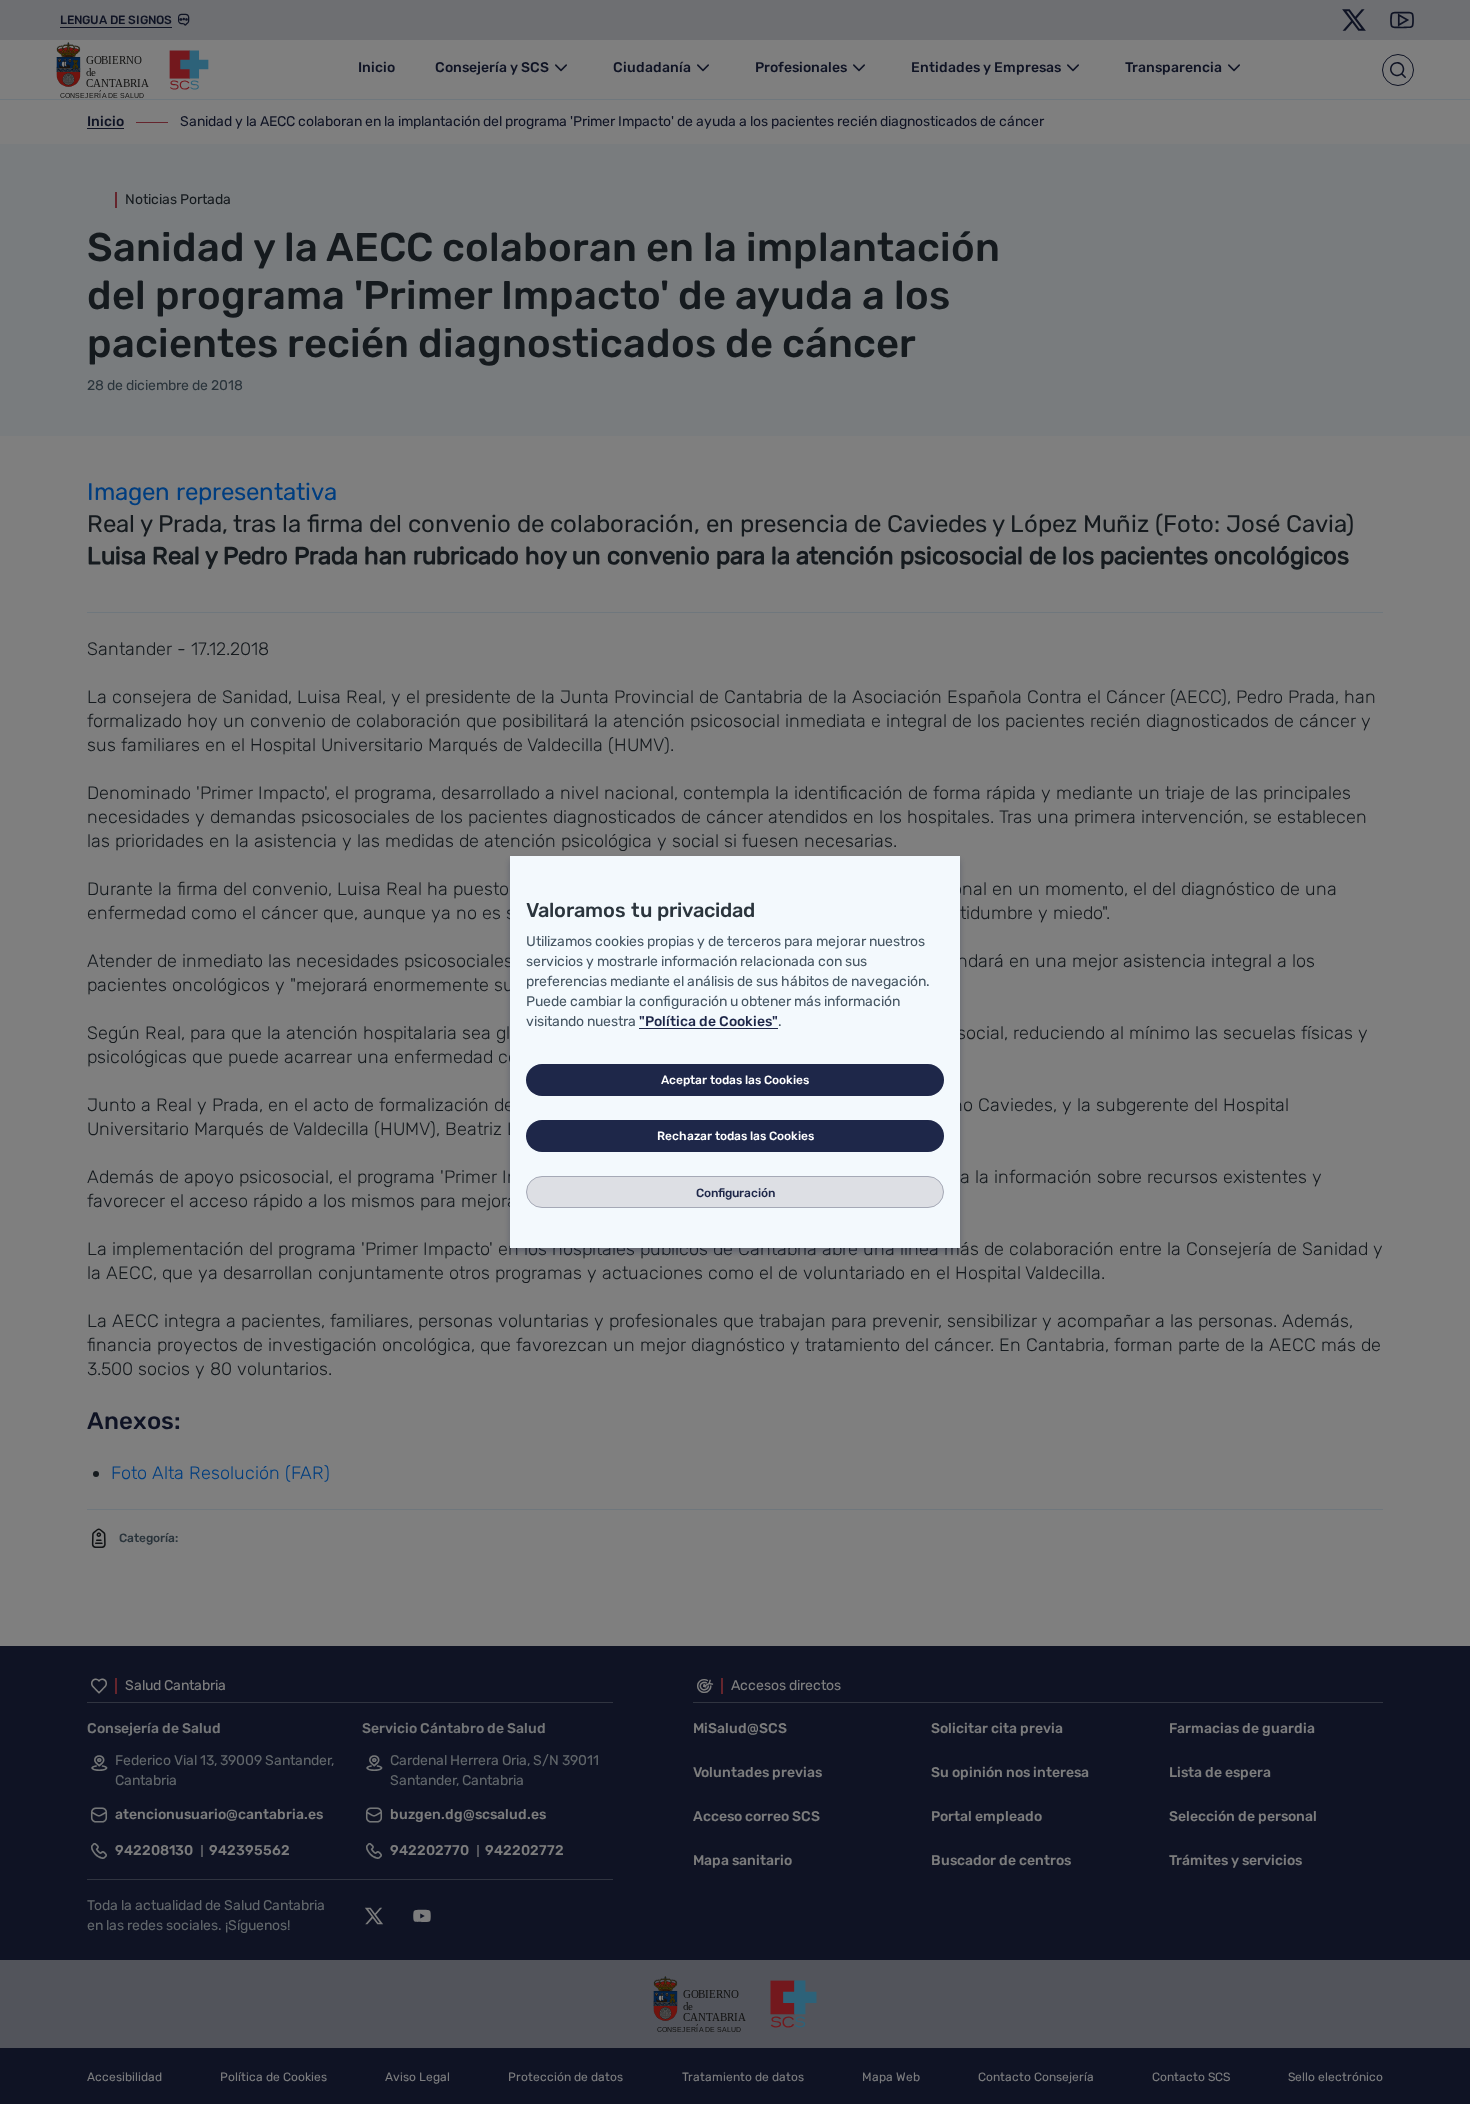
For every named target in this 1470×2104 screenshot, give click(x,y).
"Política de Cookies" (708, 1021)
